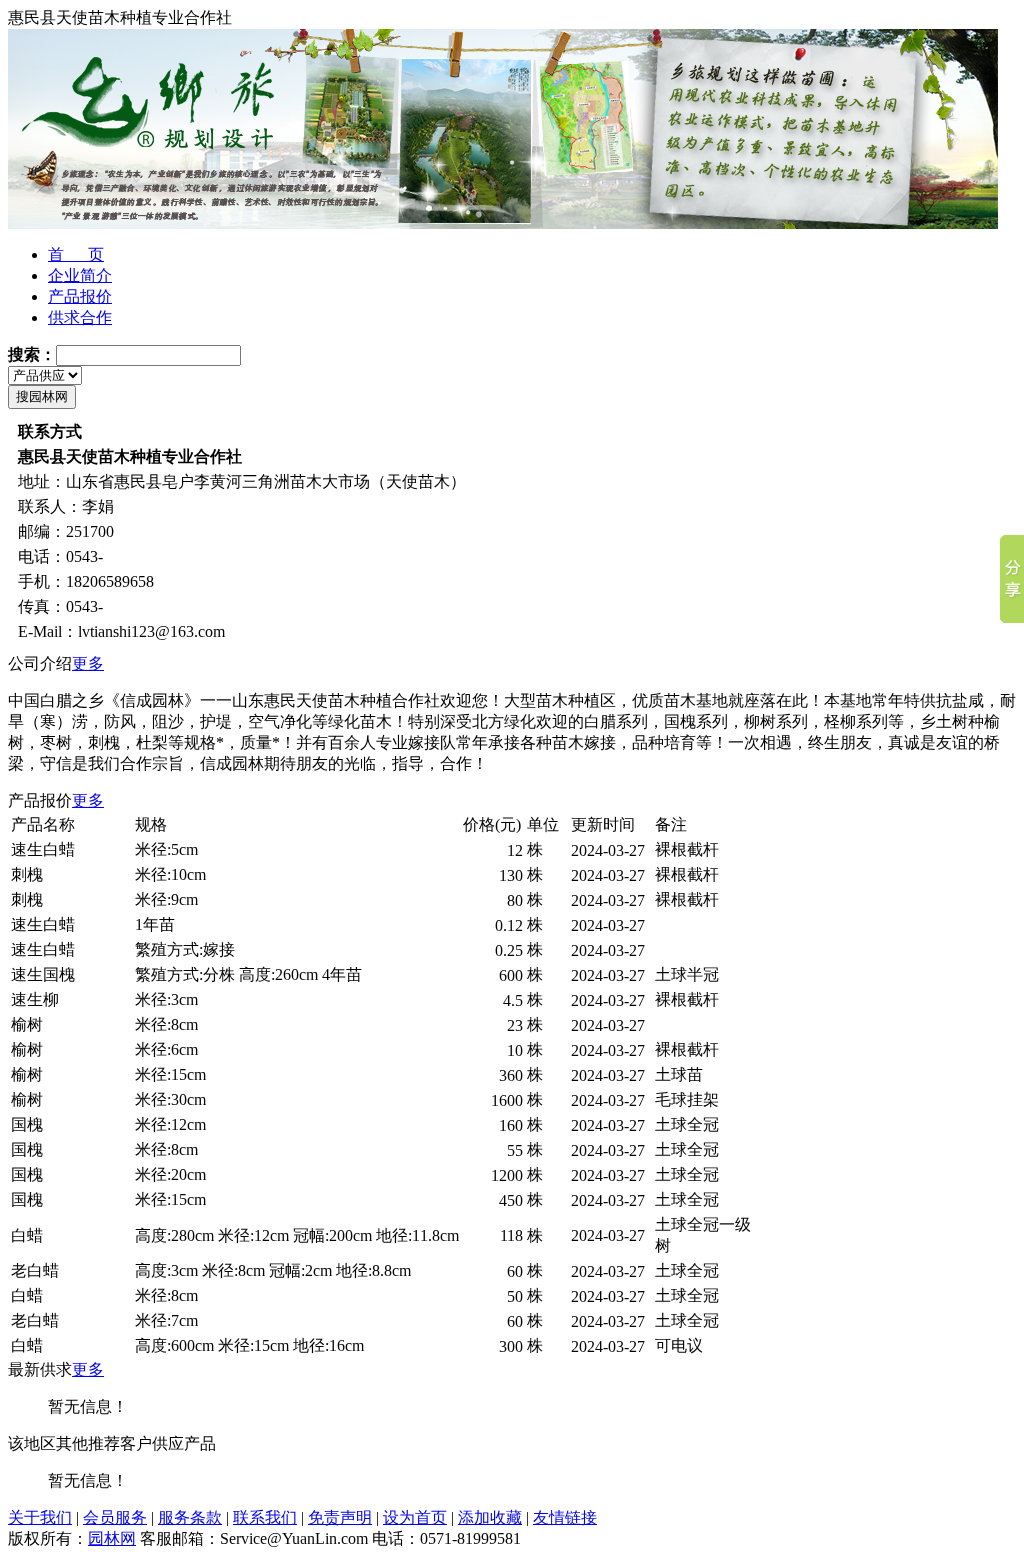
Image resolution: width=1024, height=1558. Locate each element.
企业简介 (80, 275)
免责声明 (340, 1517)
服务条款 (190, 1517)
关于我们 (40, 1517)
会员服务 (115, 1517)
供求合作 (80, 317)
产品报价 (80, 296)
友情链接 (565, 1517)
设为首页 (415, 1517)
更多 (88, 663)
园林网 (112, 1538)
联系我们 (265, 1517)
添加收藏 (490, 1517)
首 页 (76, 254)
